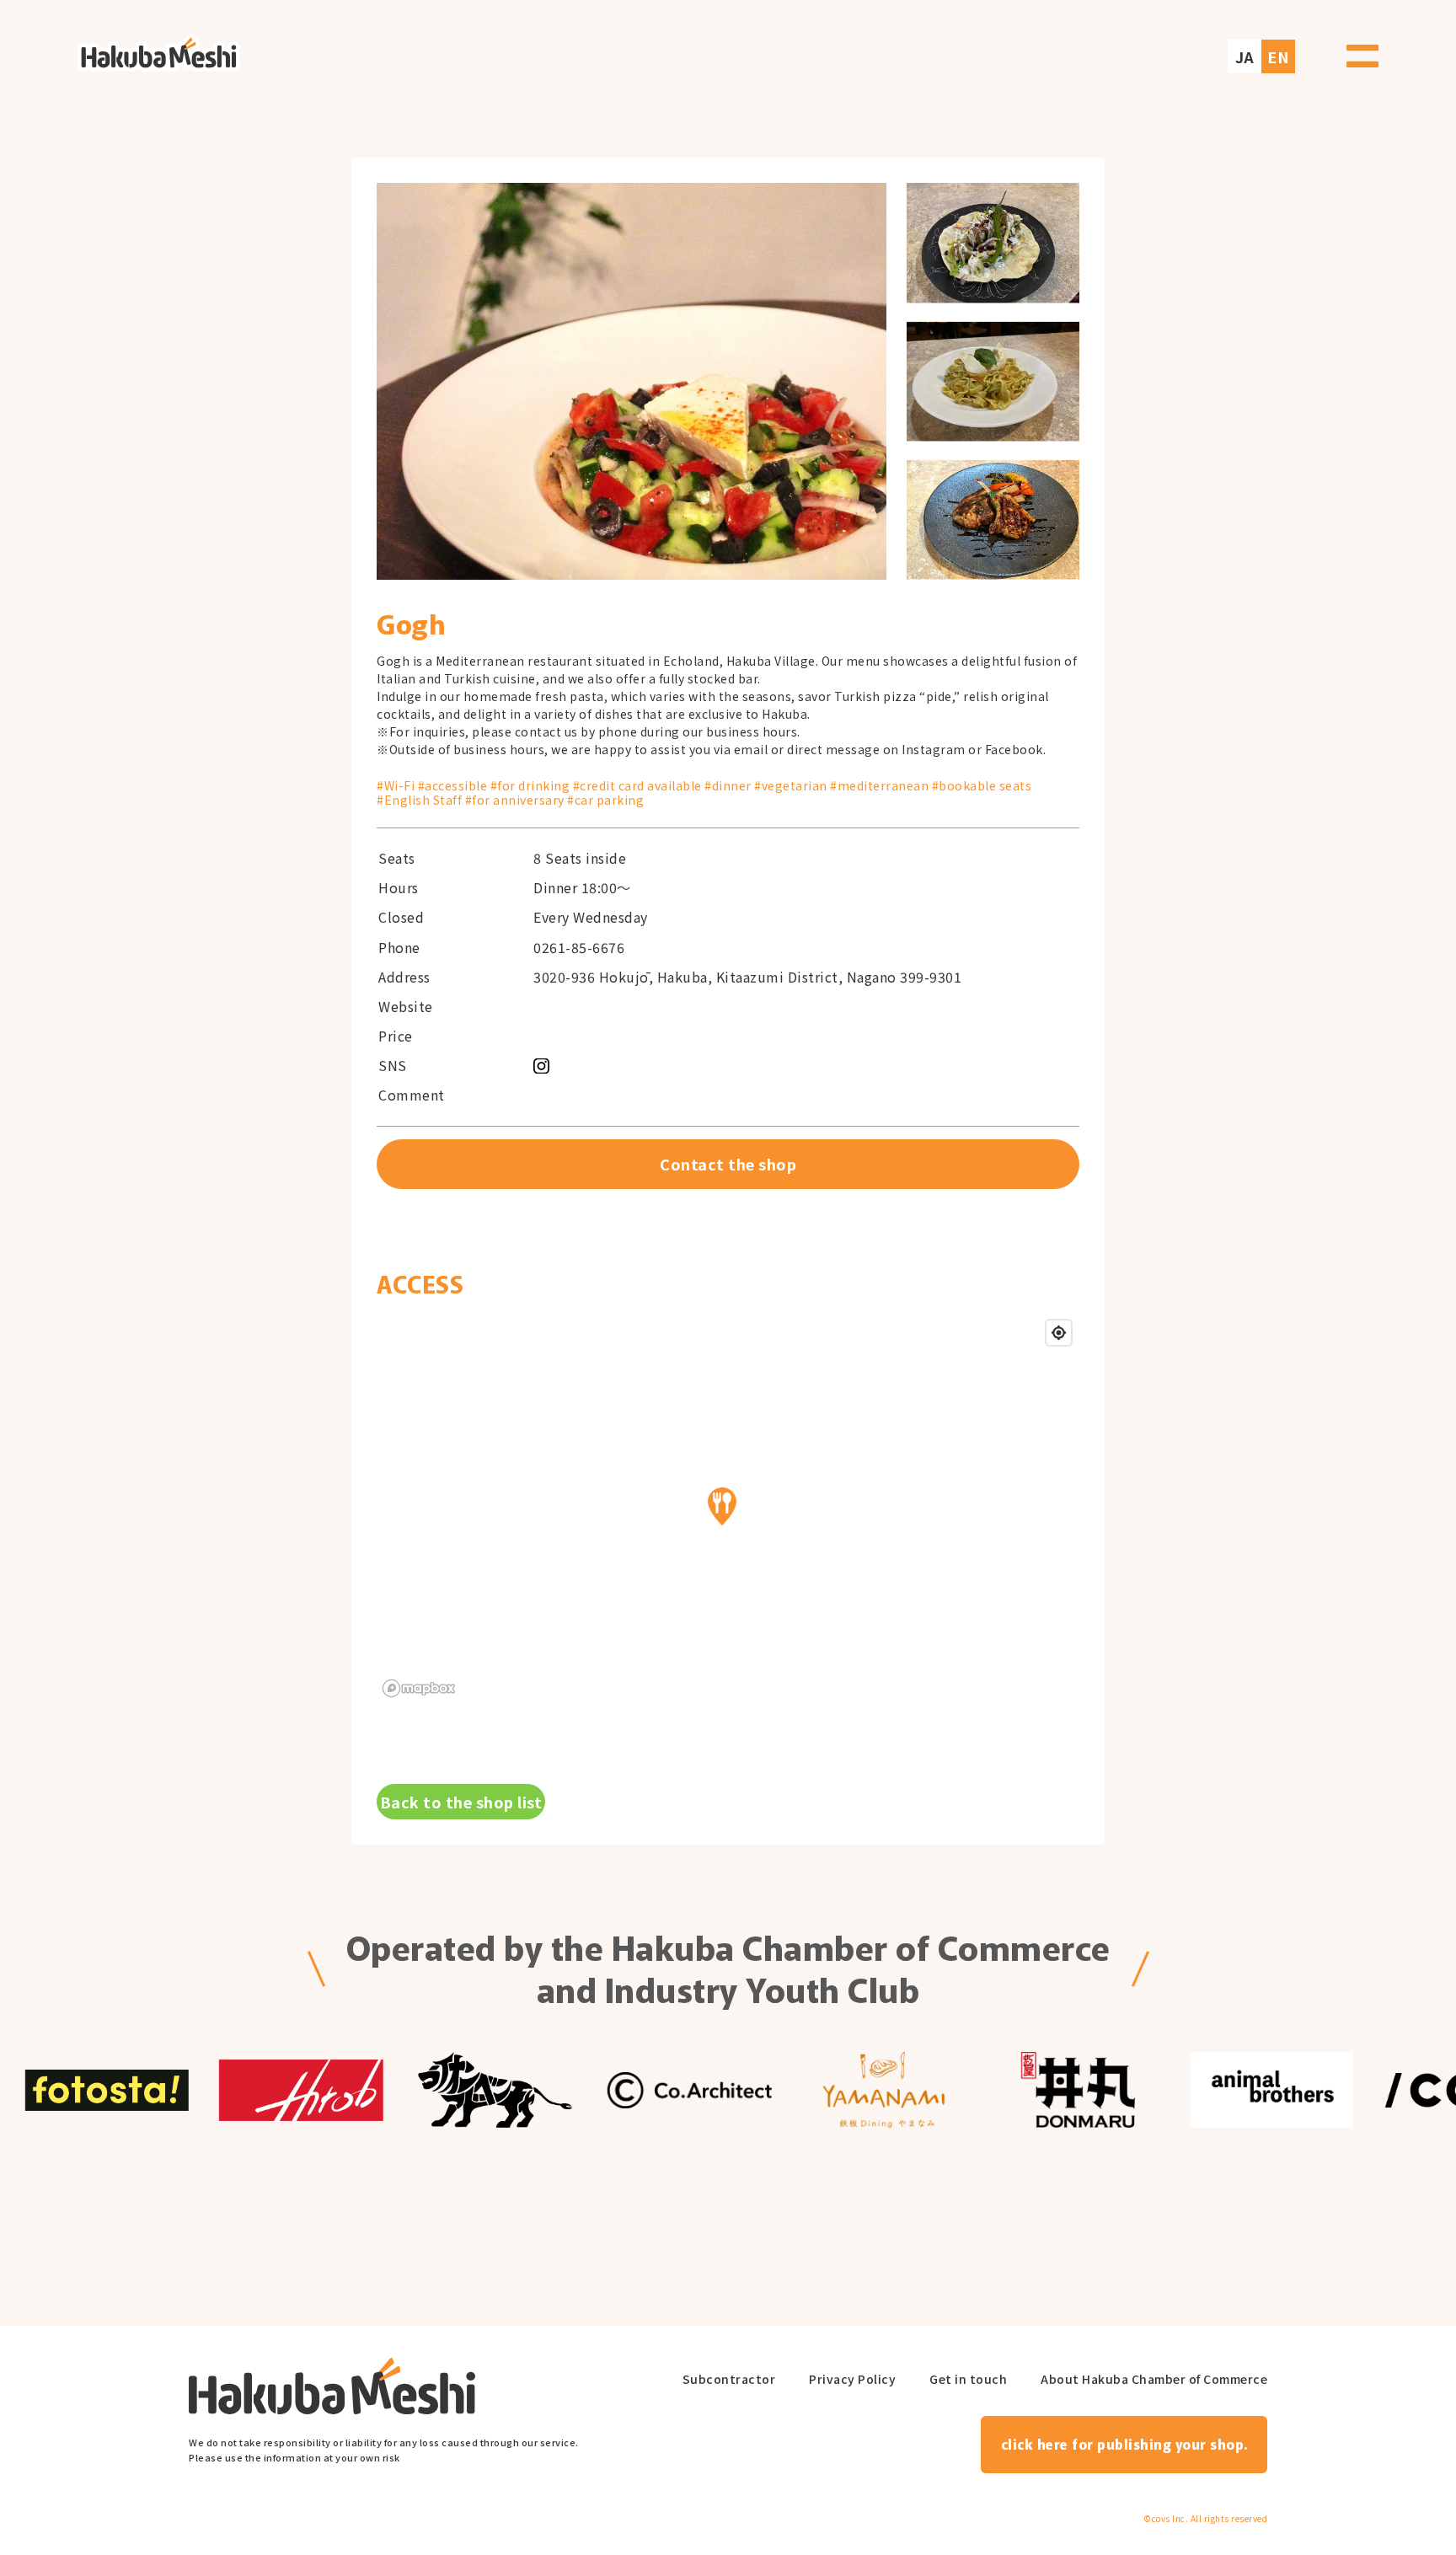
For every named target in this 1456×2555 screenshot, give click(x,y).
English (1277, 48)
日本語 (1241, 48)
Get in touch (968, 2379)
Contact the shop (728, 1164)
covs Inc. (1170, 2519)
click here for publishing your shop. (1124, 2444)
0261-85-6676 (579, 948)
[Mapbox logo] (419, 1688)
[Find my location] (1059, 1333)
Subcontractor (729, 2379)
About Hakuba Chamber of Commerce (1154, 2379)
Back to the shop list (461, 1802)
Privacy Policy (852, 2379)
